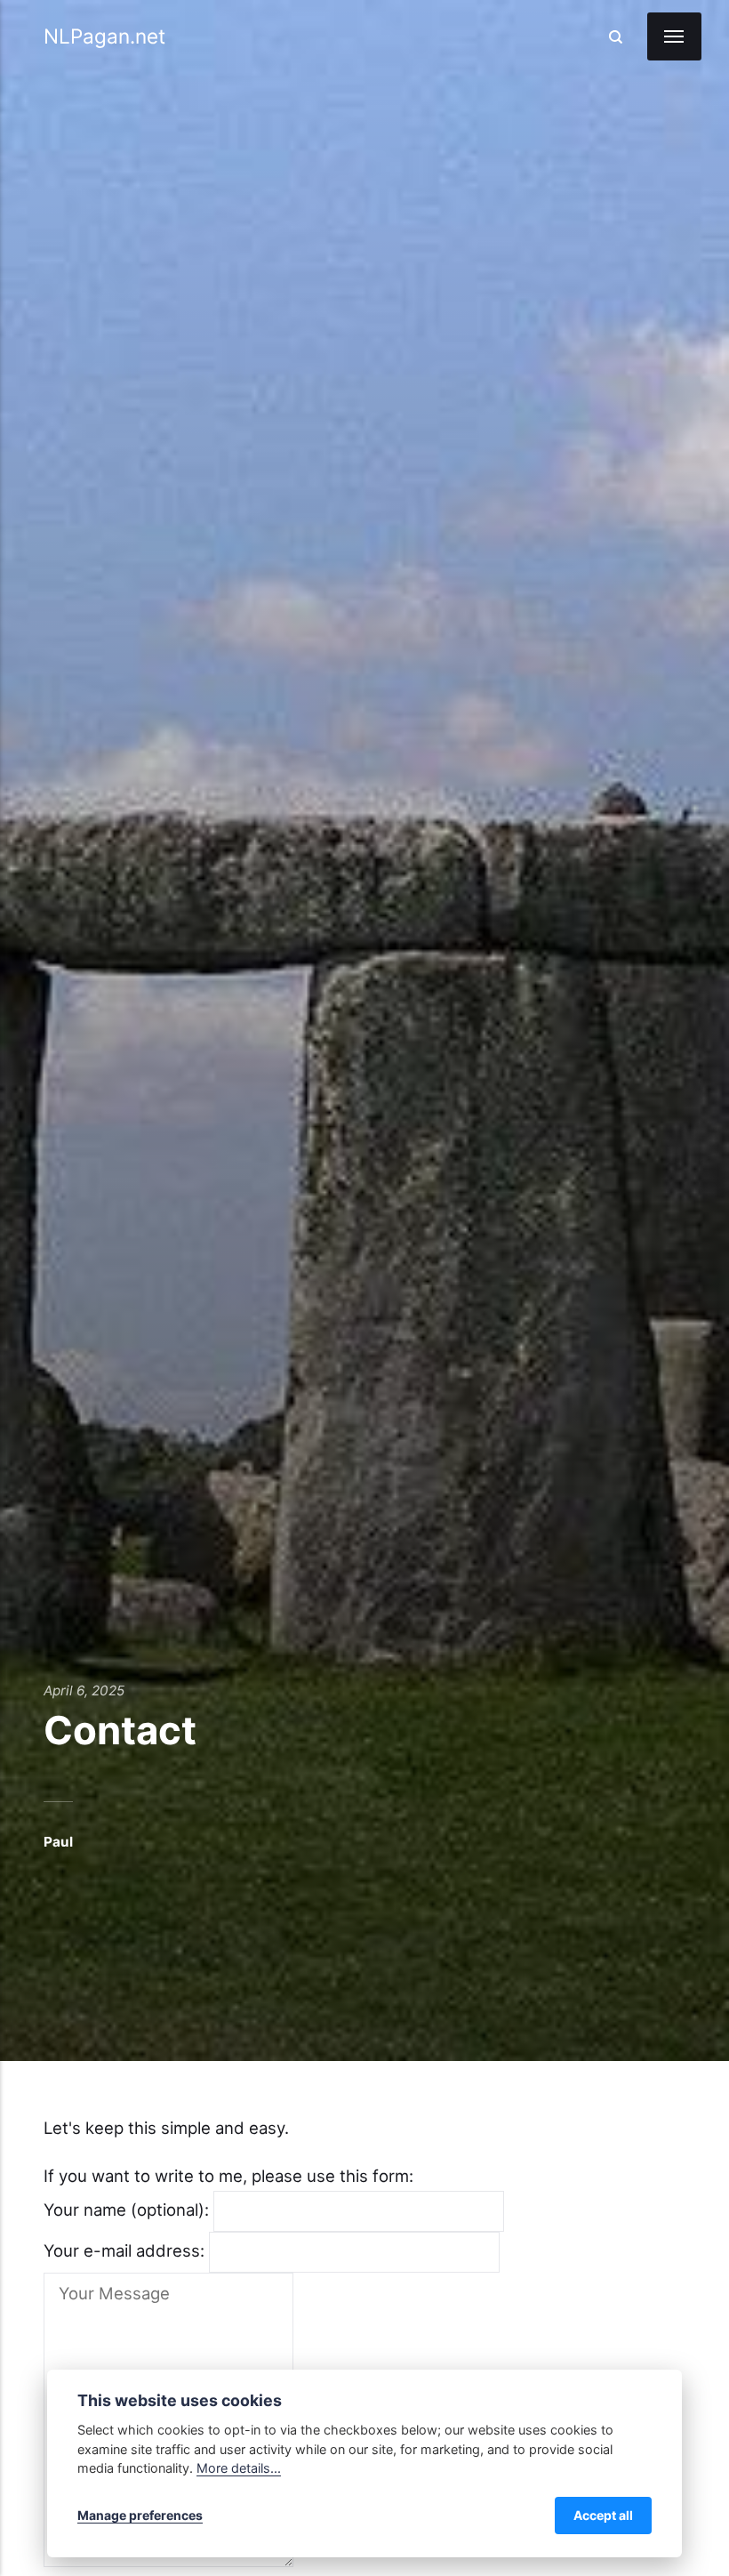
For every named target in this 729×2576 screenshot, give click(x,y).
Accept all (603, 2515)
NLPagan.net (104, 36)
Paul (58, 1842)
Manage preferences (140, 2515)
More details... (239, 2468)
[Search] (615, 36)
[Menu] (674, 36)
